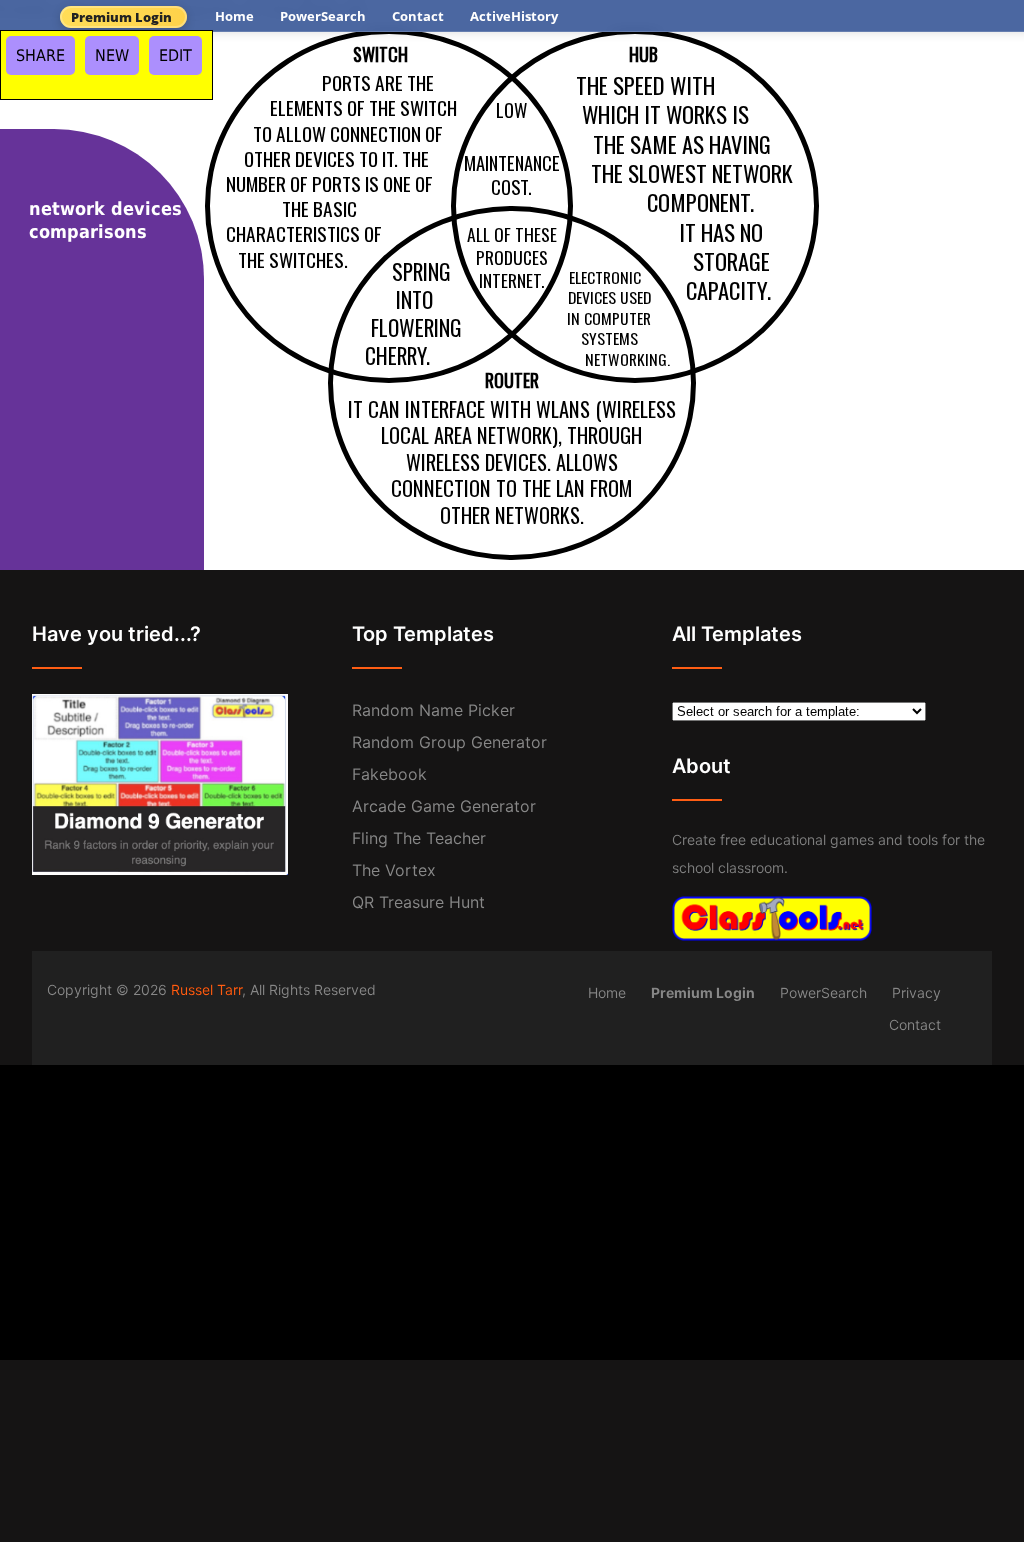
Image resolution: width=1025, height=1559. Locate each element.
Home (234, 16)
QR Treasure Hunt (418, 902)
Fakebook (389, 774)
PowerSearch (323, 16)
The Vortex (394, 870)
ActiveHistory (514, 16)
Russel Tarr (206, 989)
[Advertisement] (512, 1205)
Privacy (916, 992)
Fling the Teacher (419, 838)
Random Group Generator (449, 742)
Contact (418, 16)
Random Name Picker (433, 710)
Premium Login (121, 17)
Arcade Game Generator (444, 806)
